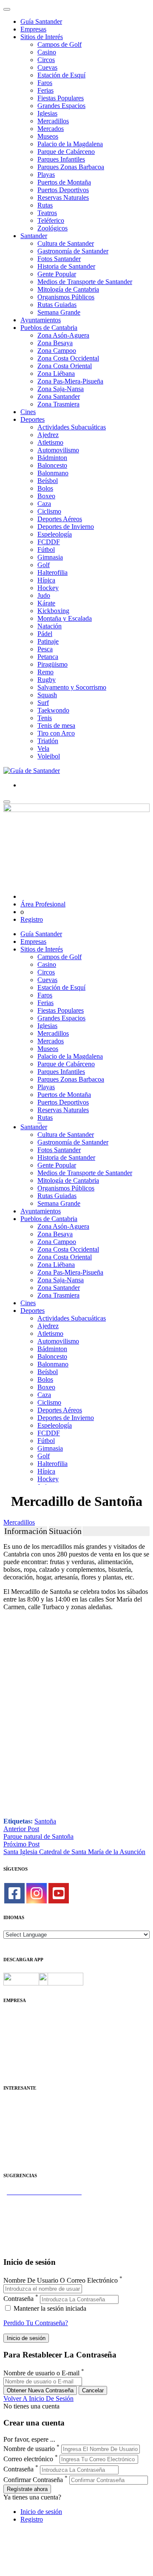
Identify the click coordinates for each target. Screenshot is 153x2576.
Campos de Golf (59, 44)
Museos (48, 136)
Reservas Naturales (63, 197)
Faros (45, 83)
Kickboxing (53, 611)
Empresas (33, 29)
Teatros (47, 213)
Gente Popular (57, 274)
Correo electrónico (28, 2459)
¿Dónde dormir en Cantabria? (43, 2200)
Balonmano (53, 473)
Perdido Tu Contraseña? (36, 2323)
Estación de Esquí (61, 75)
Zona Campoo (57, 351)
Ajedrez (48, 435)
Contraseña (18, 2299)
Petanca (48, 657)
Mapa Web (18, 2048)
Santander (34, 236)
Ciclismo (49, 511)
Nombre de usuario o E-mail (41, 2373)
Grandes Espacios (61, 106)
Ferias (45, 90)
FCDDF (49, 542)
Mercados (51, 129)
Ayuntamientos (41, 320)
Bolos (45, 488)
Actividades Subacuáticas (72, 427)
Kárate (46, 603)
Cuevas (47, 67)
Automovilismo (58, 450)
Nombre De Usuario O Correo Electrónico (61, 2280)
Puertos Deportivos (63, 190)
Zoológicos (52, 228)
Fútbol (46, 550)
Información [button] (26, 1531)
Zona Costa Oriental (65, 366)
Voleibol (49, 756)
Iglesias (47, 113)
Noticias (14, 2063)
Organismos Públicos (66, 297)
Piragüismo (52, 664)
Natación (50, 626)
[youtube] (59, 1893)
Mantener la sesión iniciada (49, 2308)
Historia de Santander (66, 266)
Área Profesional (43, 904)
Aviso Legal (20, 2032)
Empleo (14, 2135)
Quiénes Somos (24, 2017)
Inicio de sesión (41, 2512)
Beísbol (48, 481)
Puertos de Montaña (64, 182)
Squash (47, 695)
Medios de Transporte (33, 2112)
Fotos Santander (59, 259)
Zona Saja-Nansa (61, 389)
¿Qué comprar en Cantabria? (42, 2207)
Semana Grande (59, 312)
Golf (44, 565)
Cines (28, 412)
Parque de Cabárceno (66, 152)
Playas (46, 175)
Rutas (45, 205)
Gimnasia (50, 557)
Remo (45, 672)
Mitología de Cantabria (68, 289)
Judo (44, 595)
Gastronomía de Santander (73, 251)
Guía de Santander (28, 2238)
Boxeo (46, 496)
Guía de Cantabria (28, 2245)
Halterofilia (52, 572)
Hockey (48, 588)
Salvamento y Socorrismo (72, 687)
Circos (46, 60)
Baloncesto (52, 465)
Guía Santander (41, 21)
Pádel (45, 634)
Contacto (16, 2025)
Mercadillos (53, 121)
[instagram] (37, 1893)
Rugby (47, 680)
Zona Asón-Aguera (63, 335)
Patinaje (48, 641)
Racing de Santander (31, 2151)
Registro (32, 919)
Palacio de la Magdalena (70, 144)
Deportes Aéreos (60, 519)
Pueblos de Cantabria (49, 328)
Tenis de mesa (56, 726)
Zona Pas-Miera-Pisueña (70, 381)
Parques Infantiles (61, 159)
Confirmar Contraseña (33, 2480)
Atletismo (50, 442)
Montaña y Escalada (65, 618)
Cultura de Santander (66, 243)
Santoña (45, 1821)
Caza (44, 504)
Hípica (46, 580)
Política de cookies (28, 2040)
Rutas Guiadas (57, 305)
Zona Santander (59, 396)
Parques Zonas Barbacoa (71, 167)
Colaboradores (23, 2055)
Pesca (45, 649)
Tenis (45, 718)
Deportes (33, 419)
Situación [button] (65, 1531)
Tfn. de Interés (23, 2105)
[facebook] (14, 1893)
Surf (43, 703)
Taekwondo (53, 710)
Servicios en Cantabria (34, 2215)
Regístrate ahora (27, 2489)
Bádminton (52, 458)
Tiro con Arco (56, 733)
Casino (47, 52)
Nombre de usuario (29, 2449)
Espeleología (55, 534)
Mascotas (16, 2143)
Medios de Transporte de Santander (85, 282)
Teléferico (51, 220)
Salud (11, 2128)
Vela (43, 748)
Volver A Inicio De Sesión (38, 2398)
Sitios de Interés (42, 37)
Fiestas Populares (61, 98)
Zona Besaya (55, 343)
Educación (18, 2158)
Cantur (13, 2120)
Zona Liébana (56, 373)
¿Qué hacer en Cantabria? (38, 2222)
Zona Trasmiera (58, 404)
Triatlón (48, 741)
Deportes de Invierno (66, 527)
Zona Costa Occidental (68, 358)
